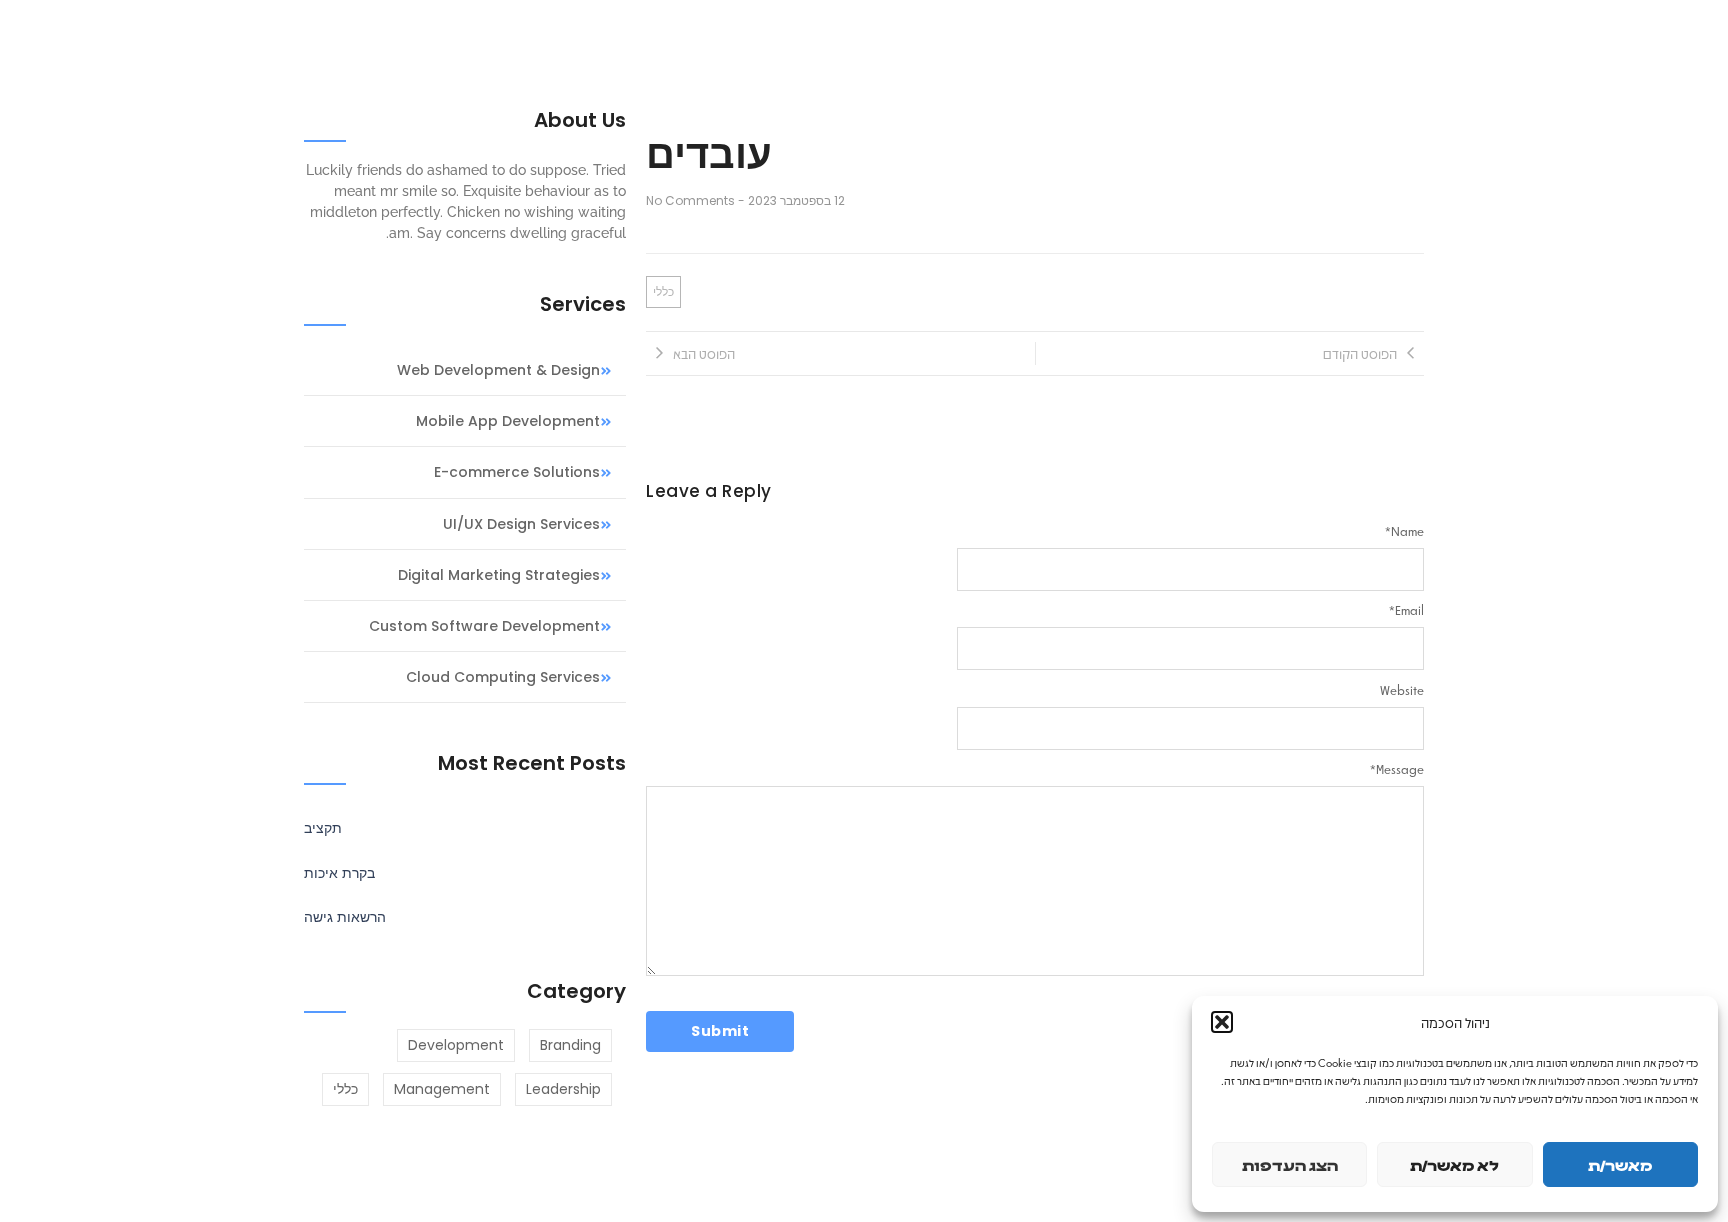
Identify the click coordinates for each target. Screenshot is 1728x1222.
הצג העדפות (1290, 1165)
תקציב (323, 828)
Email (1406, 610)
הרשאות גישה (345, 917)
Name (1404, 531)
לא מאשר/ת (1454, 1165)
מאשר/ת (1620, 1165)
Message (1397, 769)
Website (1402, 690)
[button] (1222, 1022)
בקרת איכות (339, 873)
